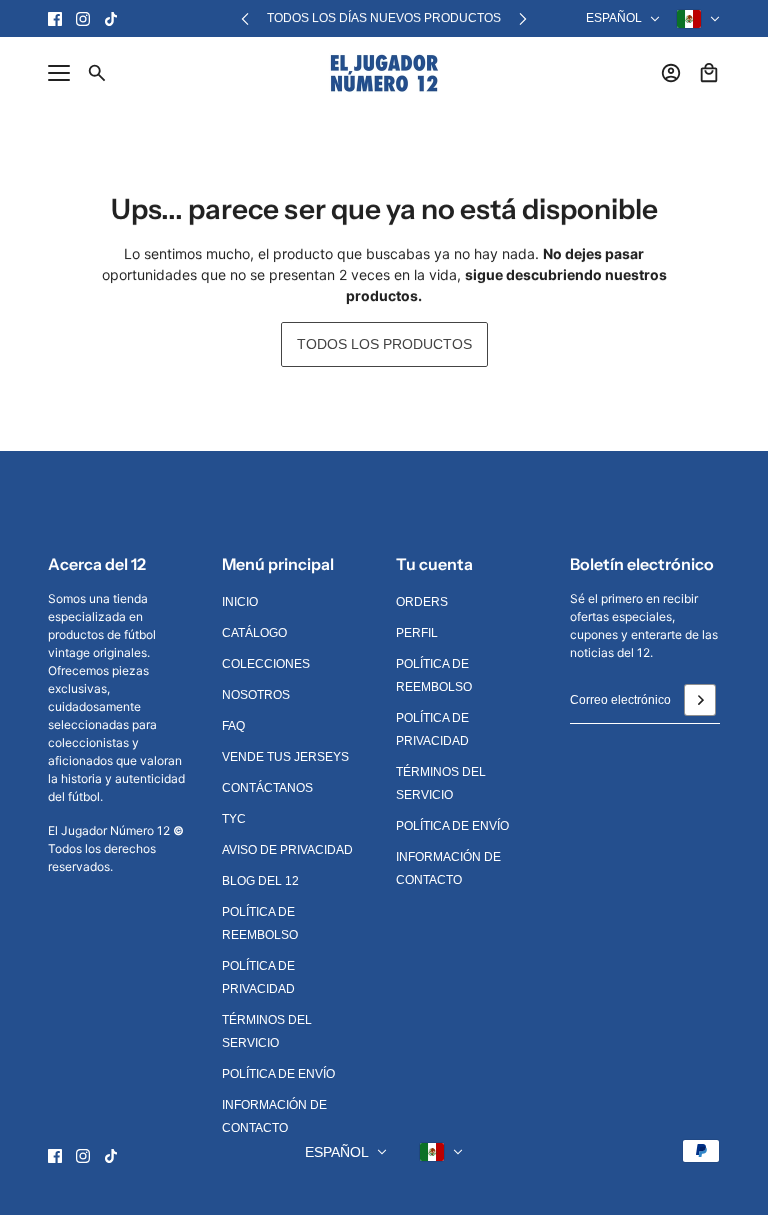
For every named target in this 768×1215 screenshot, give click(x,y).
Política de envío (278, 1074)
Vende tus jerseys (285, 757)
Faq (233, 726)
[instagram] (83, 19)
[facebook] (55, 19)
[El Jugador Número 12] (384, 73)
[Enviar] (700, 700)
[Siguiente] (523, 18)
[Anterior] (245, 18)
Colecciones (266, 664)
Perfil (417, 633)
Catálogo (254, 633)
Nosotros (256, 695)
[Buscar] (97, 73)
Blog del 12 (260, 881)
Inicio (240, 602)
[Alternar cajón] (59, 73)
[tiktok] (111, 19)
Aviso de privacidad (287, 850)
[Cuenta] (671, 73)
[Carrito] (709, 73)
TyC (234, 819)
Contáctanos (267, 788)
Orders (422, 602)
